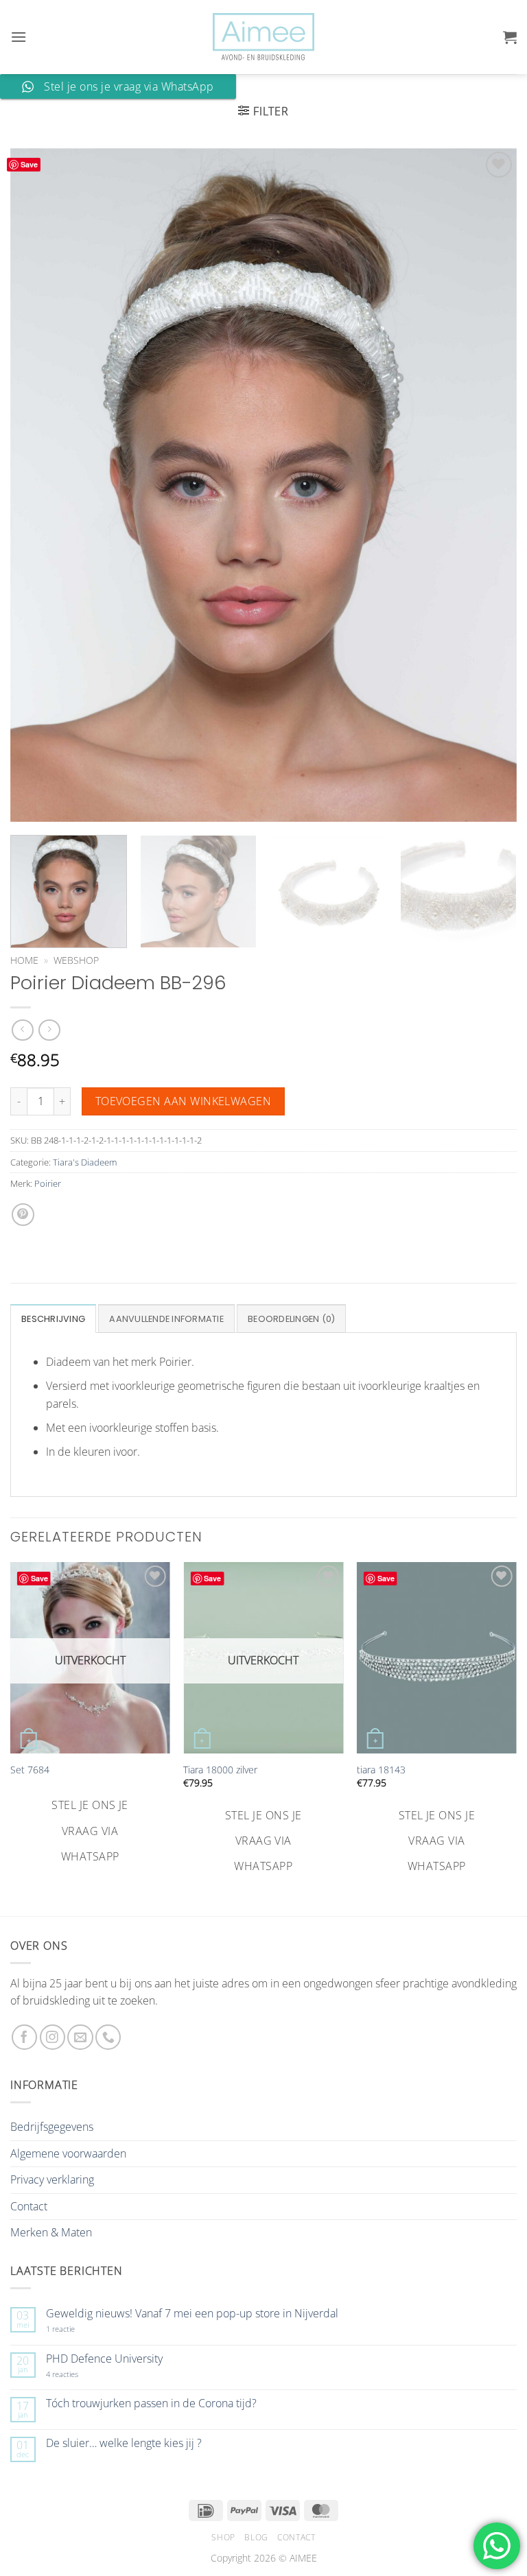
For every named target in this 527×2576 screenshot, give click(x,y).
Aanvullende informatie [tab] (166, 1319)
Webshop (76, 960)
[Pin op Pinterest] (23, 1215)
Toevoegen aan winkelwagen (184, 1101)
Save (29, 164)
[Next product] (22, 1030)
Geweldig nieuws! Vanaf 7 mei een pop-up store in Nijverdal (192, 2314)
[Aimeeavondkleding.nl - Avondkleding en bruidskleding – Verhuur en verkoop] (263, 37)
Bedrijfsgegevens (52, 2127)
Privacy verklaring (52, 2179)
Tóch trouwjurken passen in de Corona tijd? (151, 2403)
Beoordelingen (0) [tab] (291, 1319)
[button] (19, 37)
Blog (256, 2537)
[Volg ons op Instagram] (52, 2037)
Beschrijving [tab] (53, 1319)
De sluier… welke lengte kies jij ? (124, 2443)
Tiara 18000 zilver (220, 1770)
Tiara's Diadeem (85, 1162)
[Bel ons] (108, 2037)
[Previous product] (49, 1030)
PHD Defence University (104, 2359)
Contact (29, 2206)
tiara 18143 (381, 1770)
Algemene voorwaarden (68, 2153)
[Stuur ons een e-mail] (80, 2037)
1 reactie (75, 2329)
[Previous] (38, 484)
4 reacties (78, 2374)
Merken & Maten (51, 2232)
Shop (223, 2537)
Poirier (48, 1183)
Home (24, 960)
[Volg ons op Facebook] (24, 2037)
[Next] (489, 484)
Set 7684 (30, 1770)
